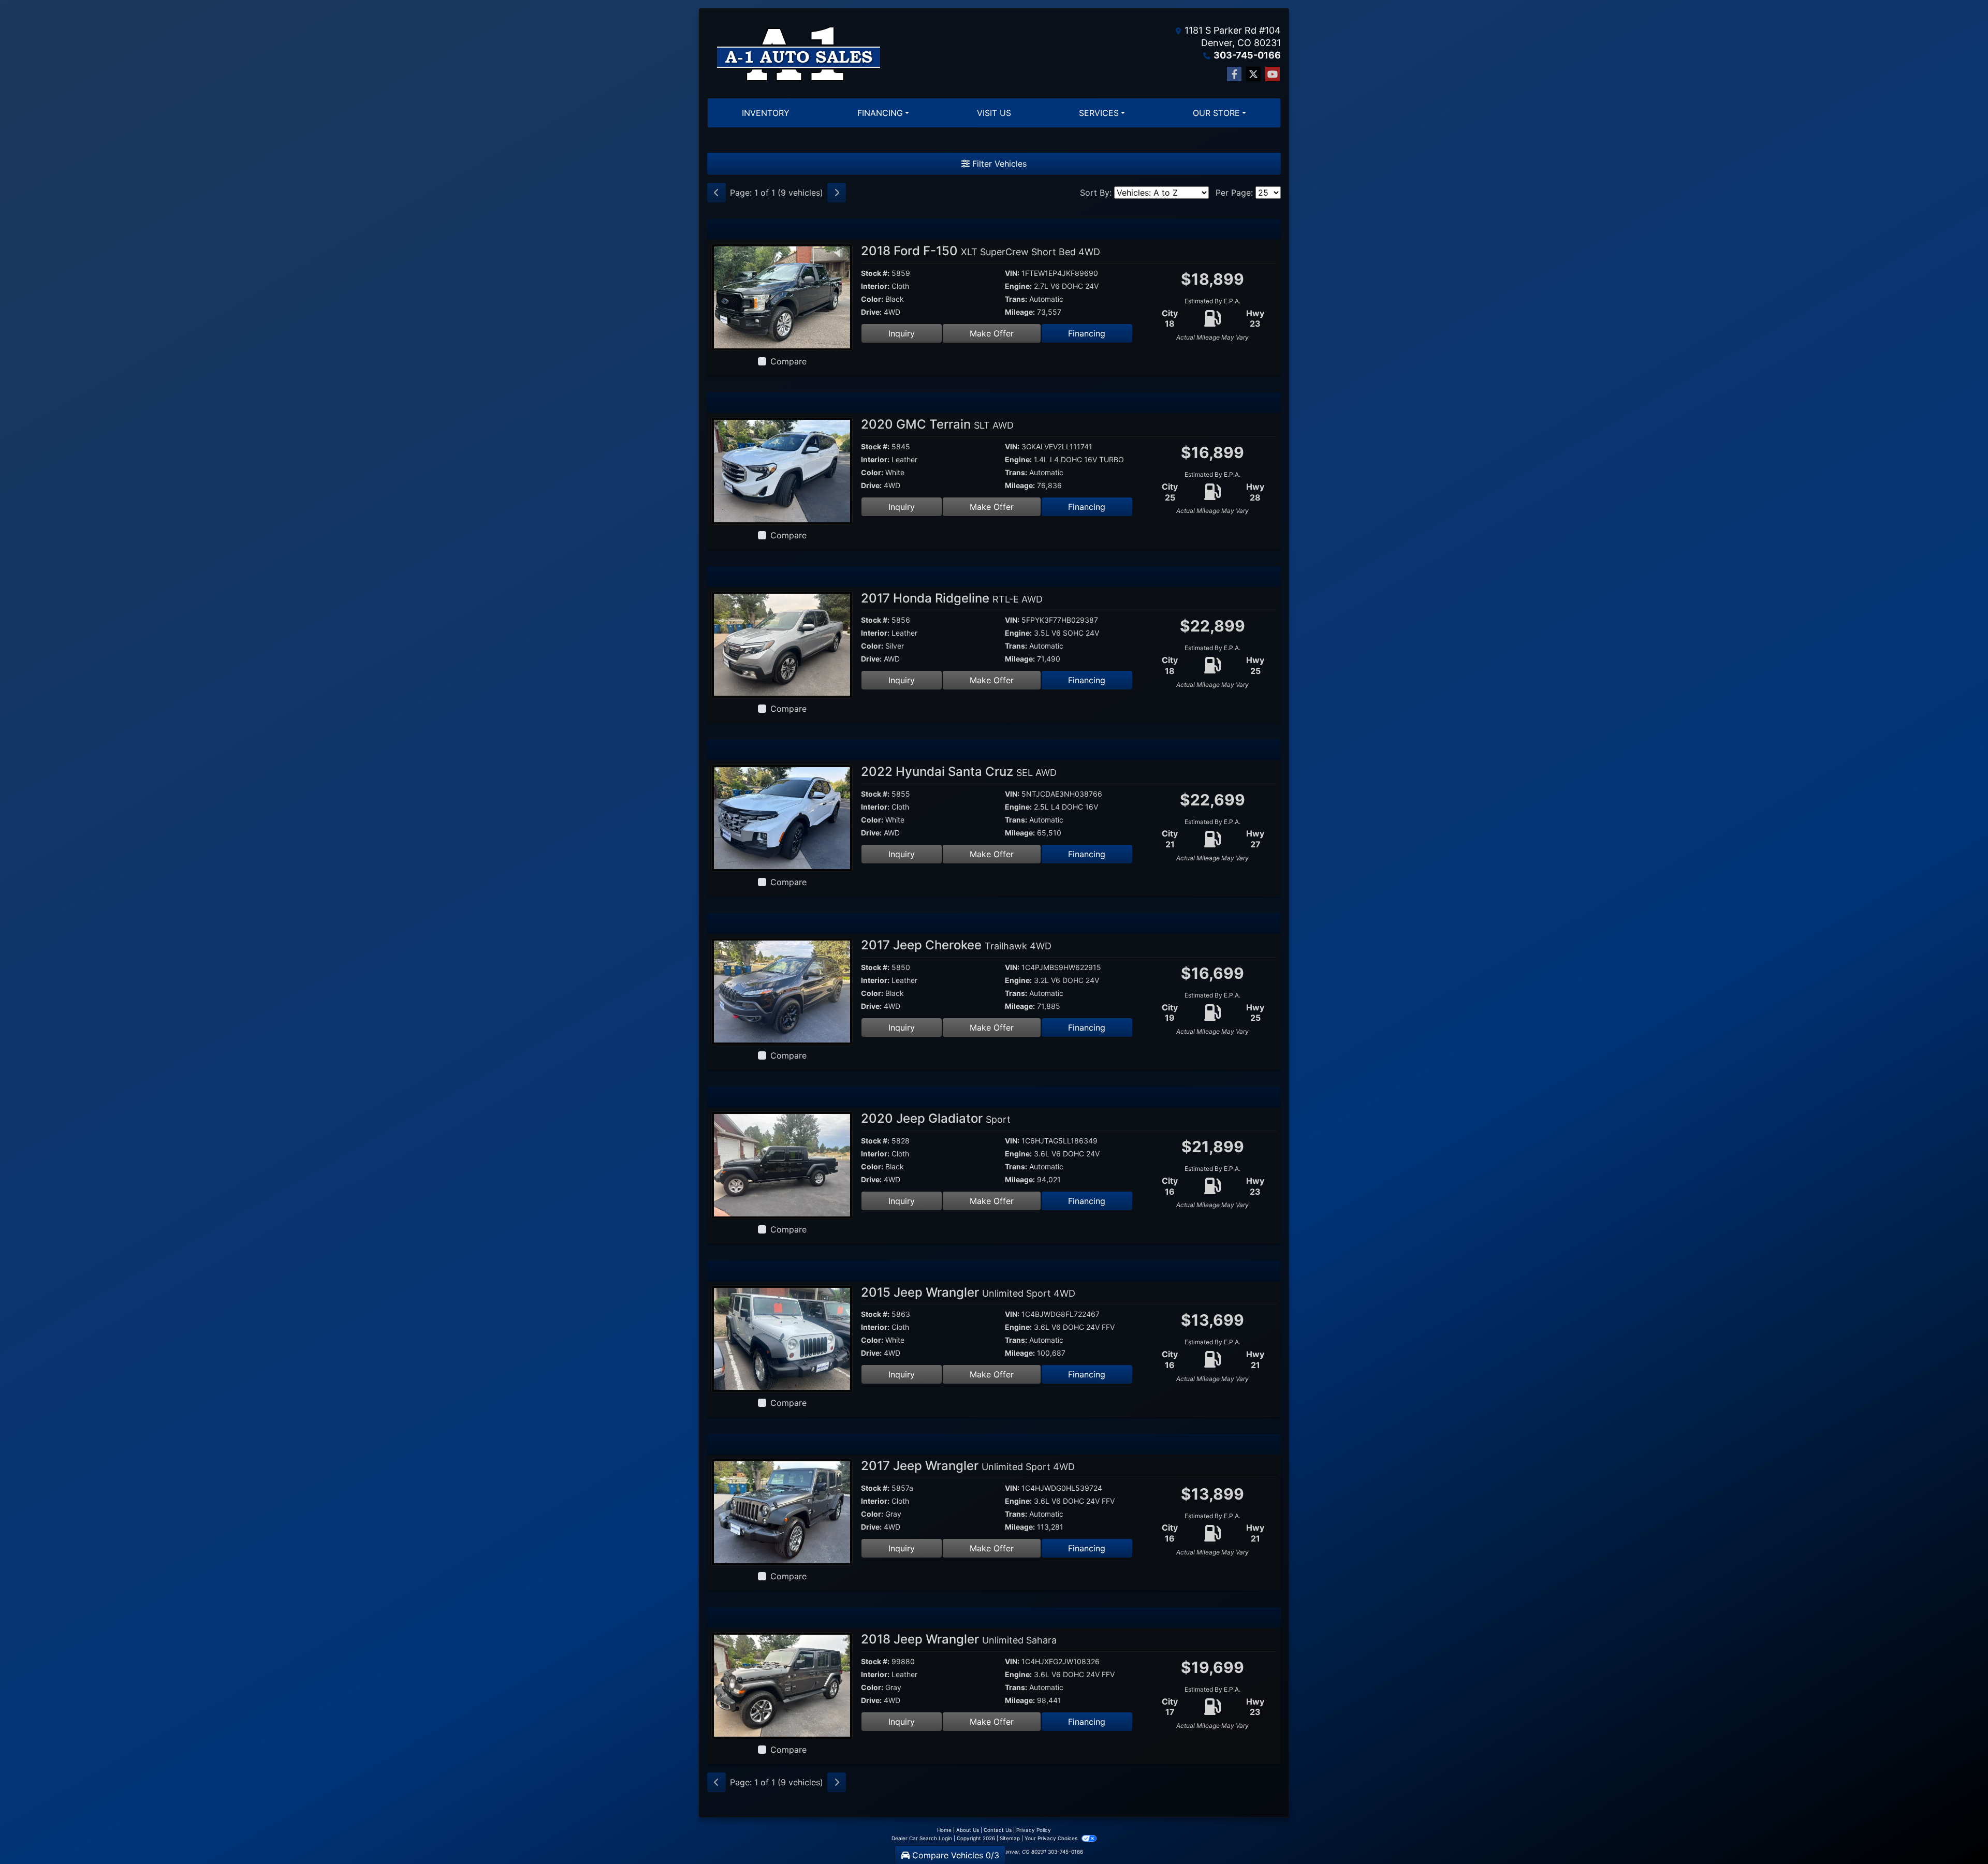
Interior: (875, 286)
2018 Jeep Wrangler (959, 1639)
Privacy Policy (1034, 1830)
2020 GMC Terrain (937, 424)
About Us (968, 1830)
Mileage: (1020, 312)
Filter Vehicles (998, 164)
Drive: (871, 312)
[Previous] (717, 193)
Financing (1087, 333)
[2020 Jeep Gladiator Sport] (782, 1164)
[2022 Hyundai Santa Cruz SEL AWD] (782, 817)
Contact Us (998, 1830)
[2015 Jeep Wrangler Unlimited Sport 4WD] (782, 1338)
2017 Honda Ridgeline (952, 598)
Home (944, 1830)
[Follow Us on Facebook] (1234, 74)
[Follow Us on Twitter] (1253, 74)
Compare (788, 361)
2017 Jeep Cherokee (956, 945)
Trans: (1016, 299)
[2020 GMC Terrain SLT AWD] (782, 470)
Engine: (1018, 286)
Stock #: (875, 273)
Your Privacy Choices (1052, 1838)
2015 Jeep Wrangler (968, 1292)
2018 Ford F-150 (981, 251)
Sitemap (1010, 1838)
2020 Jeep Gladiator (936, 1118)
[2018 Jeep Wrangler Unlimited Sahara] (782, 1685)
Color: (872, 299)
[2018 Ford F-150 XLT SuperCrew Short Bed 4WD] (782, 297)
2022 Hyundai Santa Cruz (959, 772)
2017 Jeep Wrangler (968, 1466)
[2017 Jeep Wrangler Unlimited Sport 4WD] (782, 1511)
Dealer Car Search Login (922, 1838)
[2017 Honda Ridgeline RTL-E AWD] (782, 643)
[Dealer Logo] (798, 53)
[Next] (837, 193)
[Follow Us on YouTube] (1273, 74)
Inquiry (902, 333)
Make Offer (992, 333)
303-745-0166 (1247, 55)
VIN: (1012, 273)
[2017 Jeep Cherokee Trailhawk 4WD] (782, 991)
